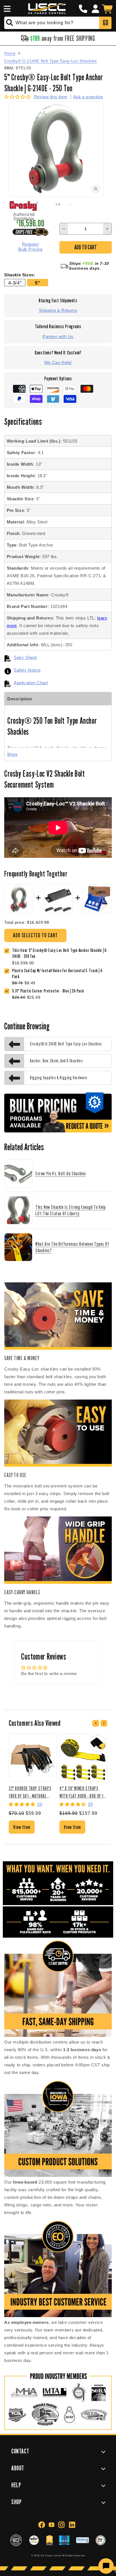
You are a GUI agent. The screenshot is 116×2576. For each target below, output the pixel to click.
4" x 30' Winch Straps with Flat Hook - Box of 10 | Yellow (82, 1792)
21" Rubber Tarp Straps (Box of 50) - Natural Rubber (30, 1792)
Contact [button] (20, 2451)
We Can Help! (58, 362)
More (12, 754)
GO (105, 23)
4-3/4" (15, 283)
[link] (62, 974)
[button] (6, 9)
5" (37, 283)
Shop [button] (16, 2502)
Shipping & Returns (58, 310)
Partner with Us (58, 337)
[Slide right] (70, 205)
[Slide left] (46, 205)
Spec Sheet (25, 657)
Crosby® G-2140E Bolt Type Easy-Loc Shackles (51, 61)
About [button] (18, 2468)
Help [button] (16, 2485)
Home (10, 53)
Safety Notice (27, 670)
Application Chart (31, 683)
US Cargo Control (51, 2555)
